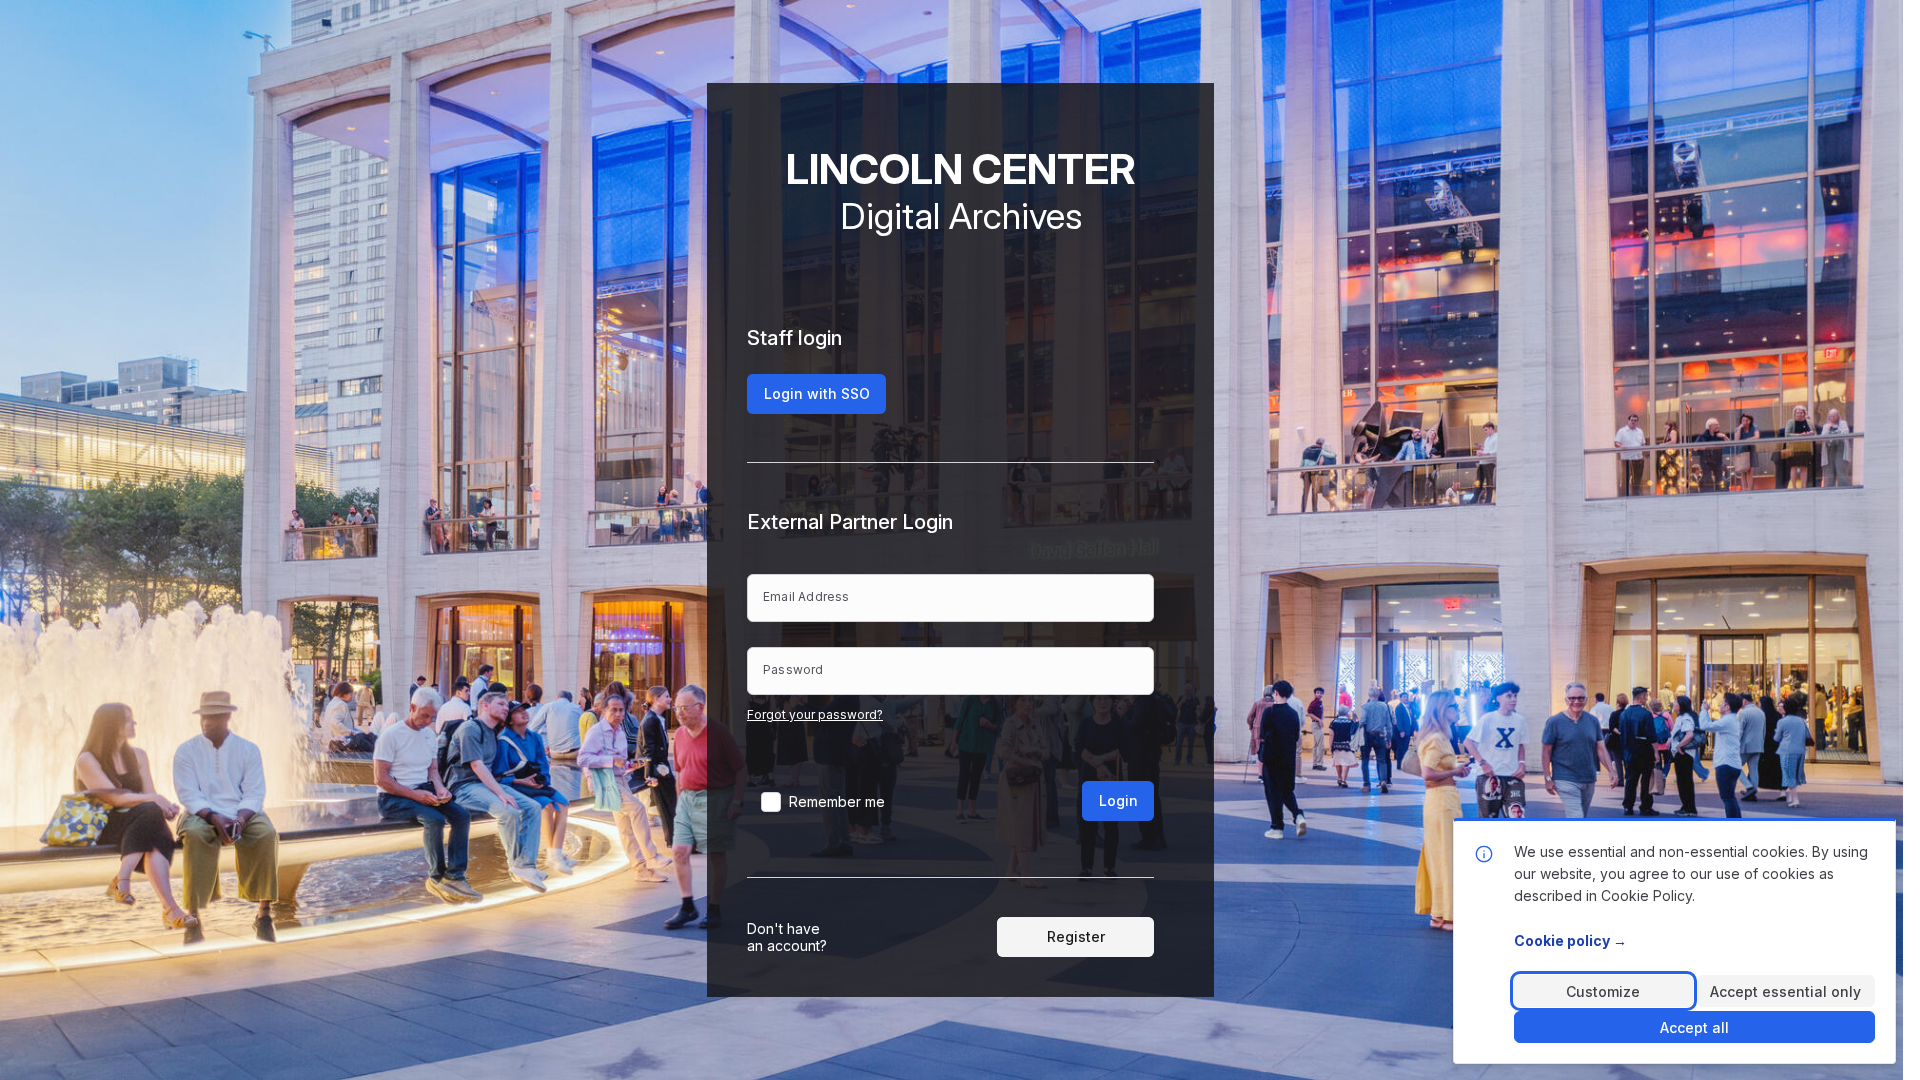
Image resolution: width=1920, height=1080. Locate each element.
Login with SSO (817, 393)
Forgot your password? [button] (815, 714)
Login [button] (1118, 800)
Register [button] (1076, 936)
